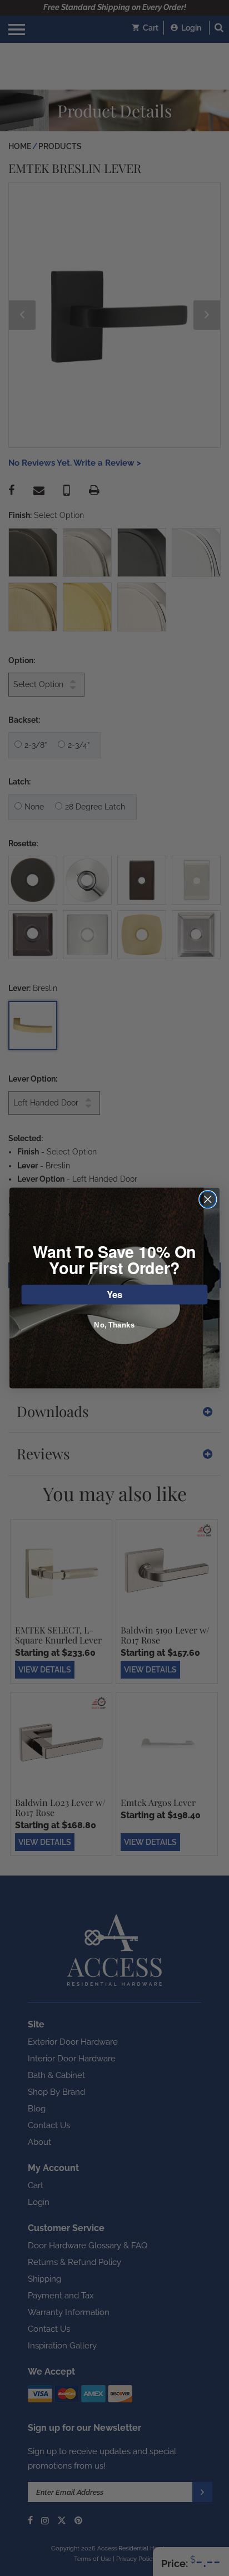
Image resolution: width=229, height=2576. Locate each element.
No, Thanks (114, 1325)
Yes (115, 1294)
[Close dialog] (208, 1199)
